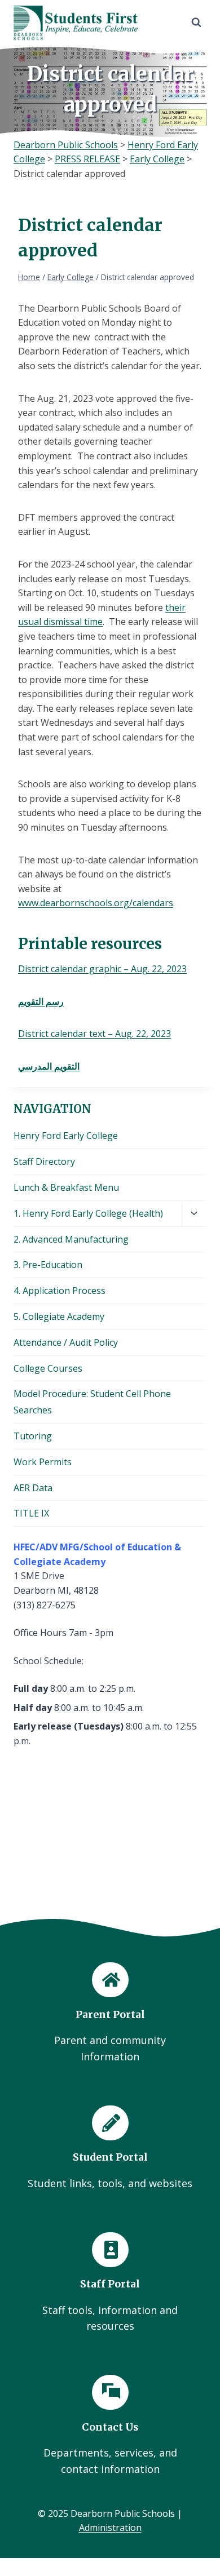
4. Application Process (60, 1291)
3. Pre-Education (48, 1265)
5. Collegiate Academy (59, 1316)
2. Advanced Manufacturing (71, 1239)
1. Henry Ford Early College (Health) (88, 1213)
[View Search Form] (196, 23)
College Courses (48, 1368)
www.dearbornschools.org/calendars (96, 903)
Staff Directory (44, 1161)
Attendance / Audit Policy (66, 1342)
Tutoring (33, 1436)
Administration (110, 2528)
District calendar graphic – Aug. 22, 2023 (102, 969)
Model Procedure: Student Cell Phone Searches (92, 1402)
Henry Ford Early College (66, 1136)
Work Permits (43, 1462)
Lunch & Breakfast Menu (66, 1187)
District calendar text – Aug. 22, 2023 (94, 1034)
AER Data (33, 1488)
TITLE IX (31, 1513)
